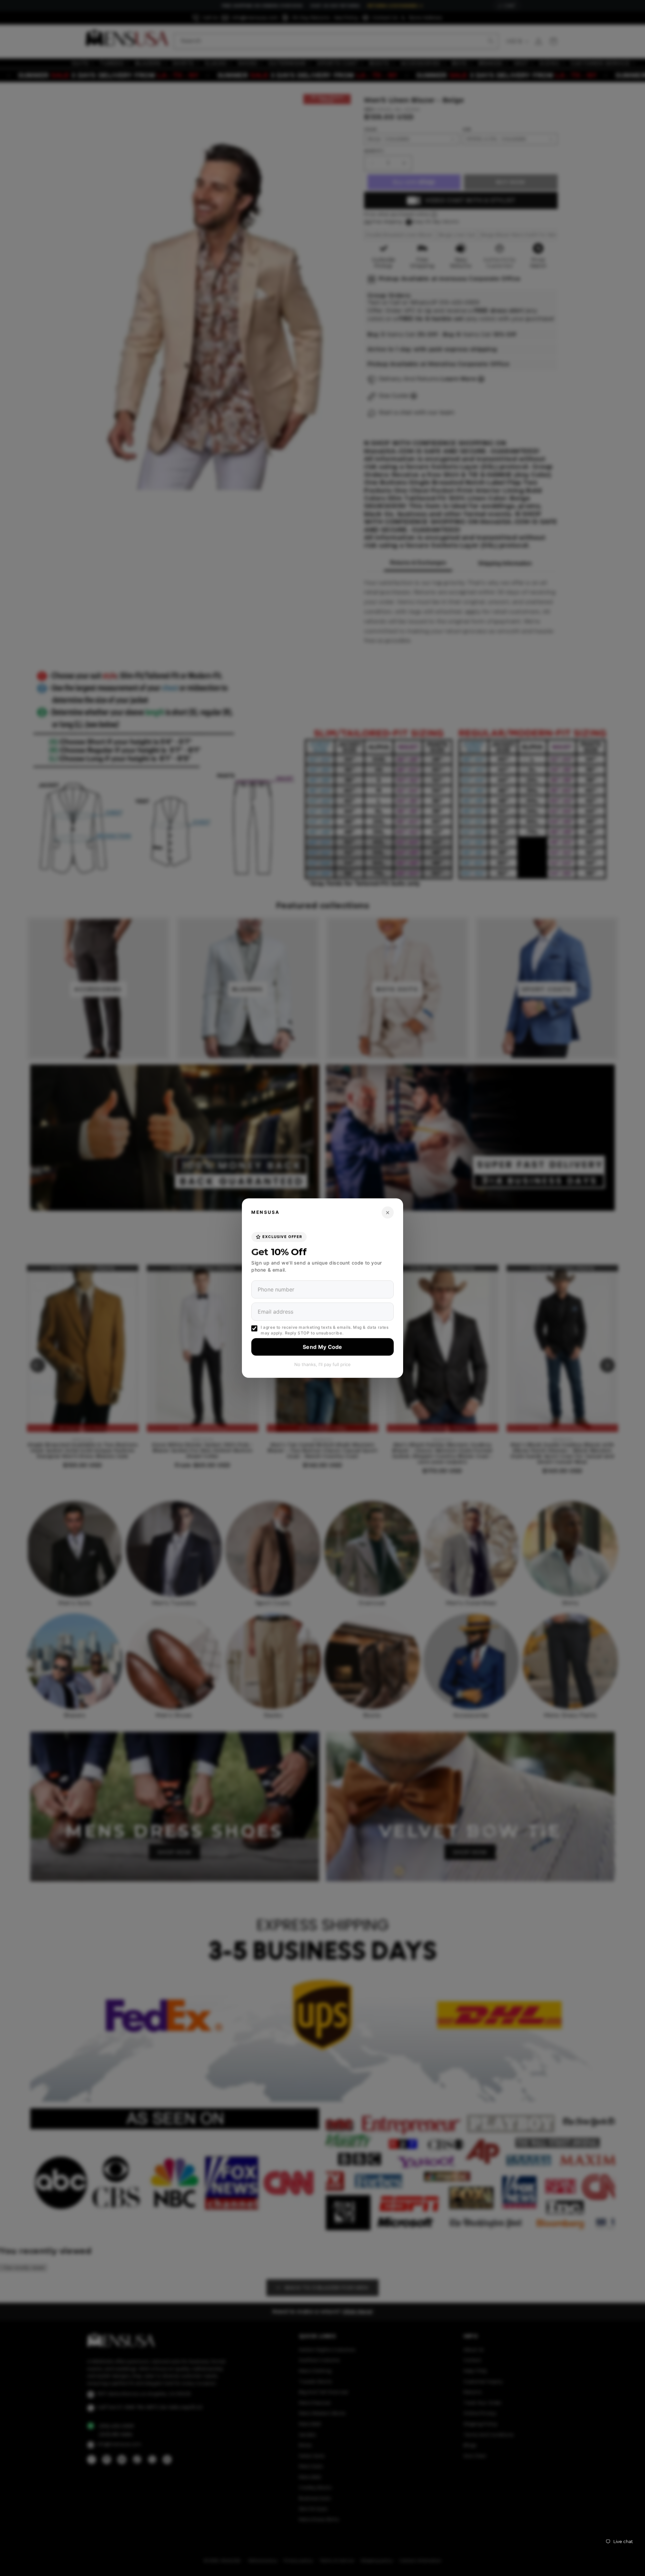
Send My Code (322, 1347)
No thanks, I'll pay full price (322, 1364)
